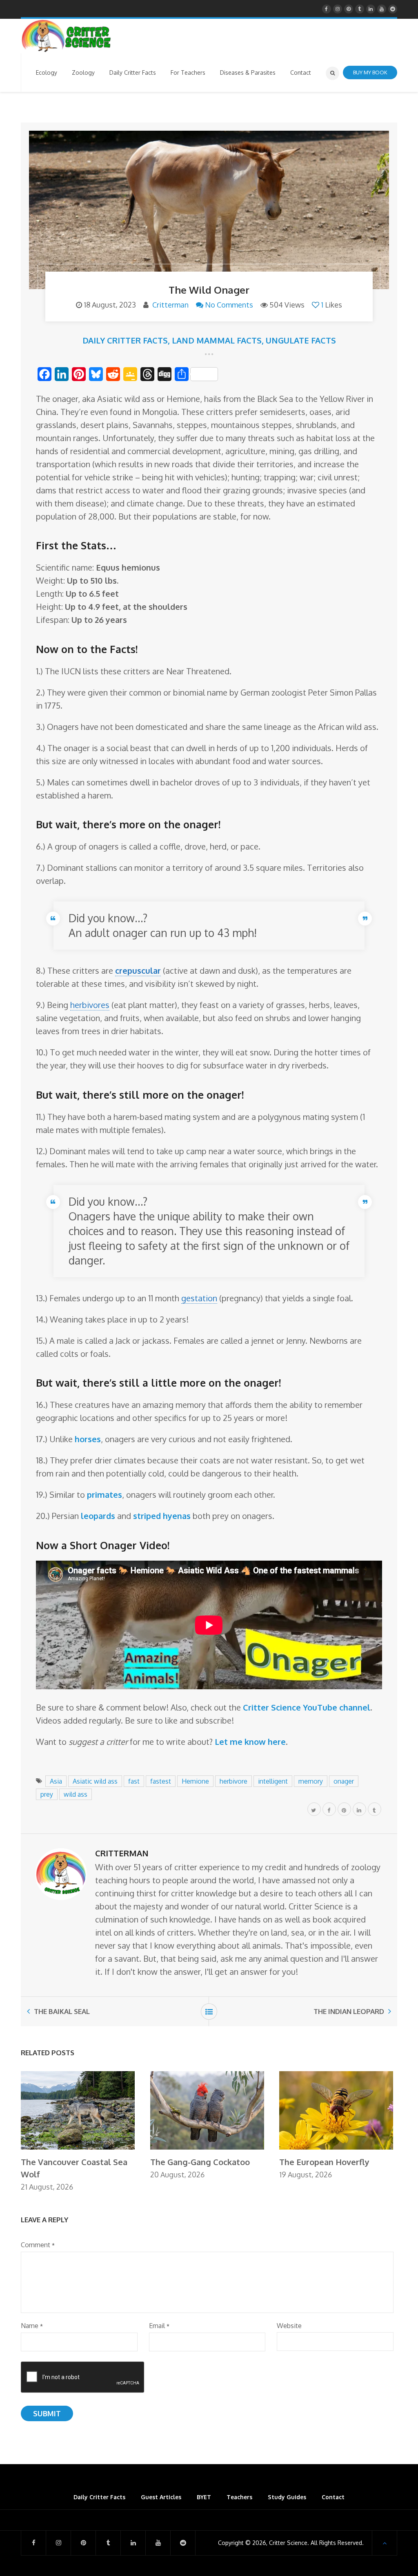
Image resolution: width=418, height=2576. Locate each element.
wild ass (76, 1794)
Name (32, 2326)
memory (311, 1781)
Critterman (170, 305)
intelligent (273, 1781)
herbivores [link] (90, 1005)
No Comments (229, 305)
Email (159, 2326)
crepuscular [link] (138, 970)
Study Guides (287, 2497)
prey (47, 1794)
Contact (333, 2497)
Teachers (239, 2497)
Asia (56, 1781)
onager (344, 1781)
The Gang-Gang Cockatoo (200, 2162)
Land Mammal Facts (217, 340)
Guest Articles (161, 2497)
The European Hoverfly (324, 2162)
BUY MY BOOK (370, 72)
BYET (204, 2497)
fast (134, 1781)
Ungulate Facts (301, 340)
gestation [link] (199, 1298)
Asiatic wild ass (95, 1781)
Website (289, 2326)
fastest (161, 1781)
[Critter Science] (66, 36)
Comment (38, 2245)
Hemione (195, 1781)
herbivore (233, 1781)
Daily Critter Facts (125, 340)
